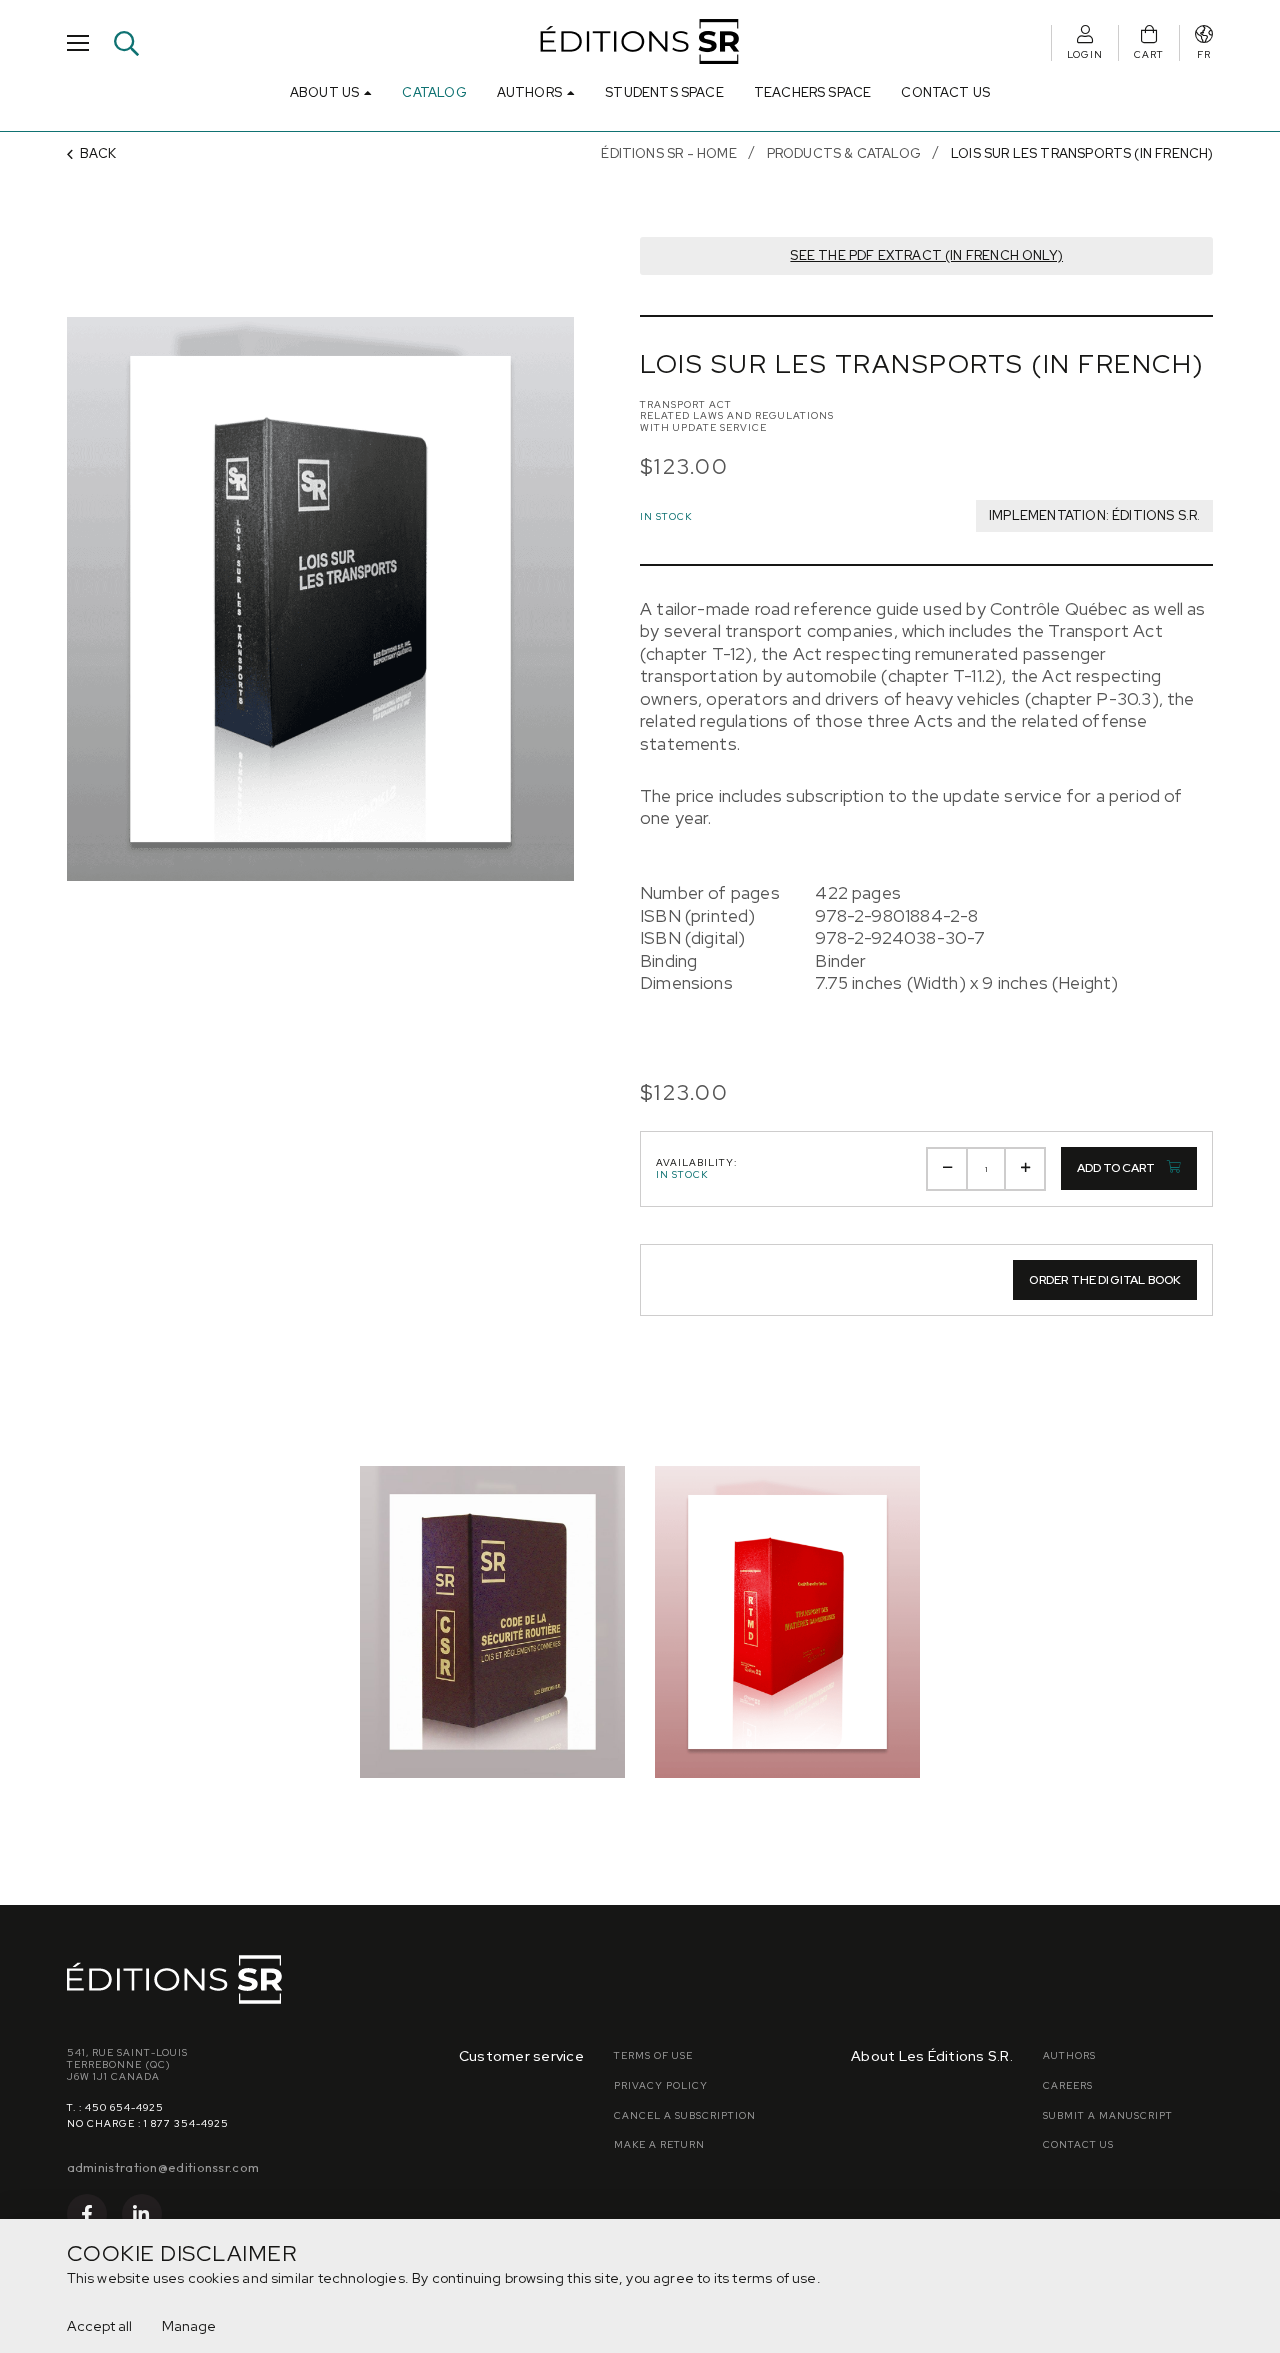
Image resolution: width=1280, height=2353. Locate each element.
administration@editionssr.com (163, 2167)
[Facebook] (87, 2214)
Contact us (945, 92)
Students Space (664, 92)
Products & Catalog (844, 153)
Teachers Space (813, 92)
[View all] (492, 1622)
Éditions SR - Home (668, 153)
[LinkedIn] (142, 2214)
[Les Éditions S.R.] (640, 43)
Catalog (434, 92)
